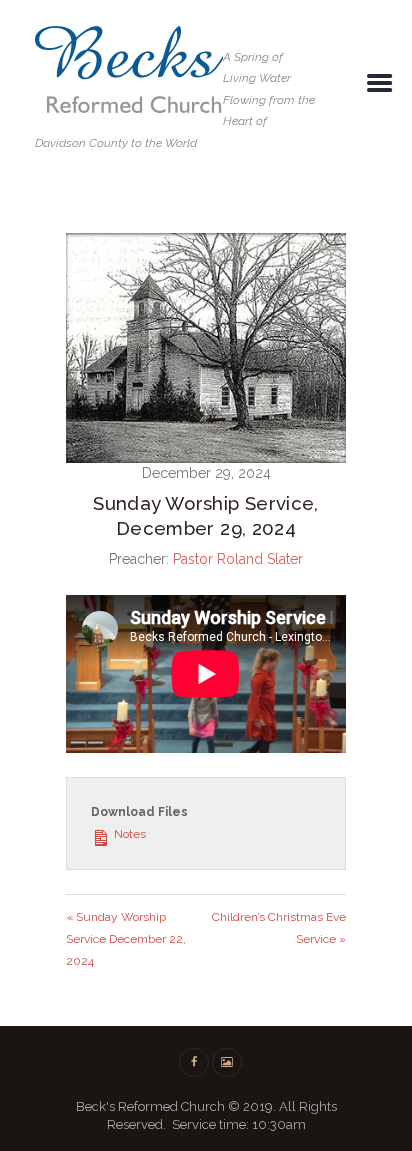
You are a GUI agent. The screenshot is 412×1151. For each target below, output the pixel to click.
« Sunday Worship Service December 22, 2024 (126, 938)
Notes (128, 834)
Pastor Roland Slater (238, 559)
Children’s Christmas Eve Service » (279, 928)
